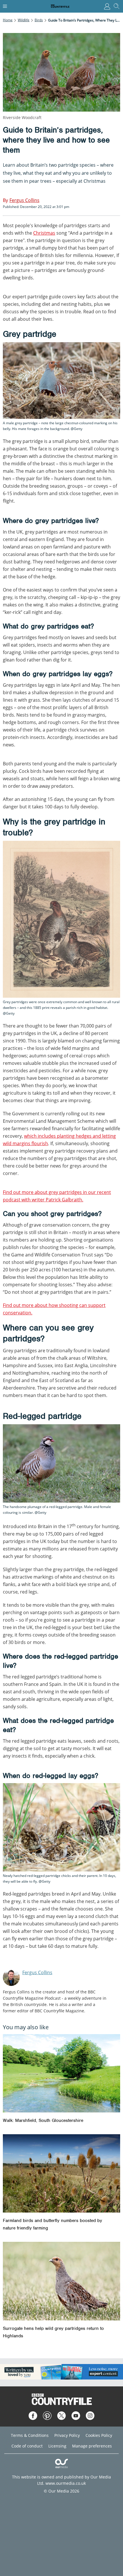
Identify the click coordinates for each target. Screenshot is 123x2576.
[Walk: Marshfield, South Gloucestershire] (61, 2073)
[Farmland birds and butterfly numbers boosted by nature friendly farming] (61, 2173)
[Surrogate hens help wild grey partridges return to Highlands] (61, 2281)
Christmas (44, 233)
